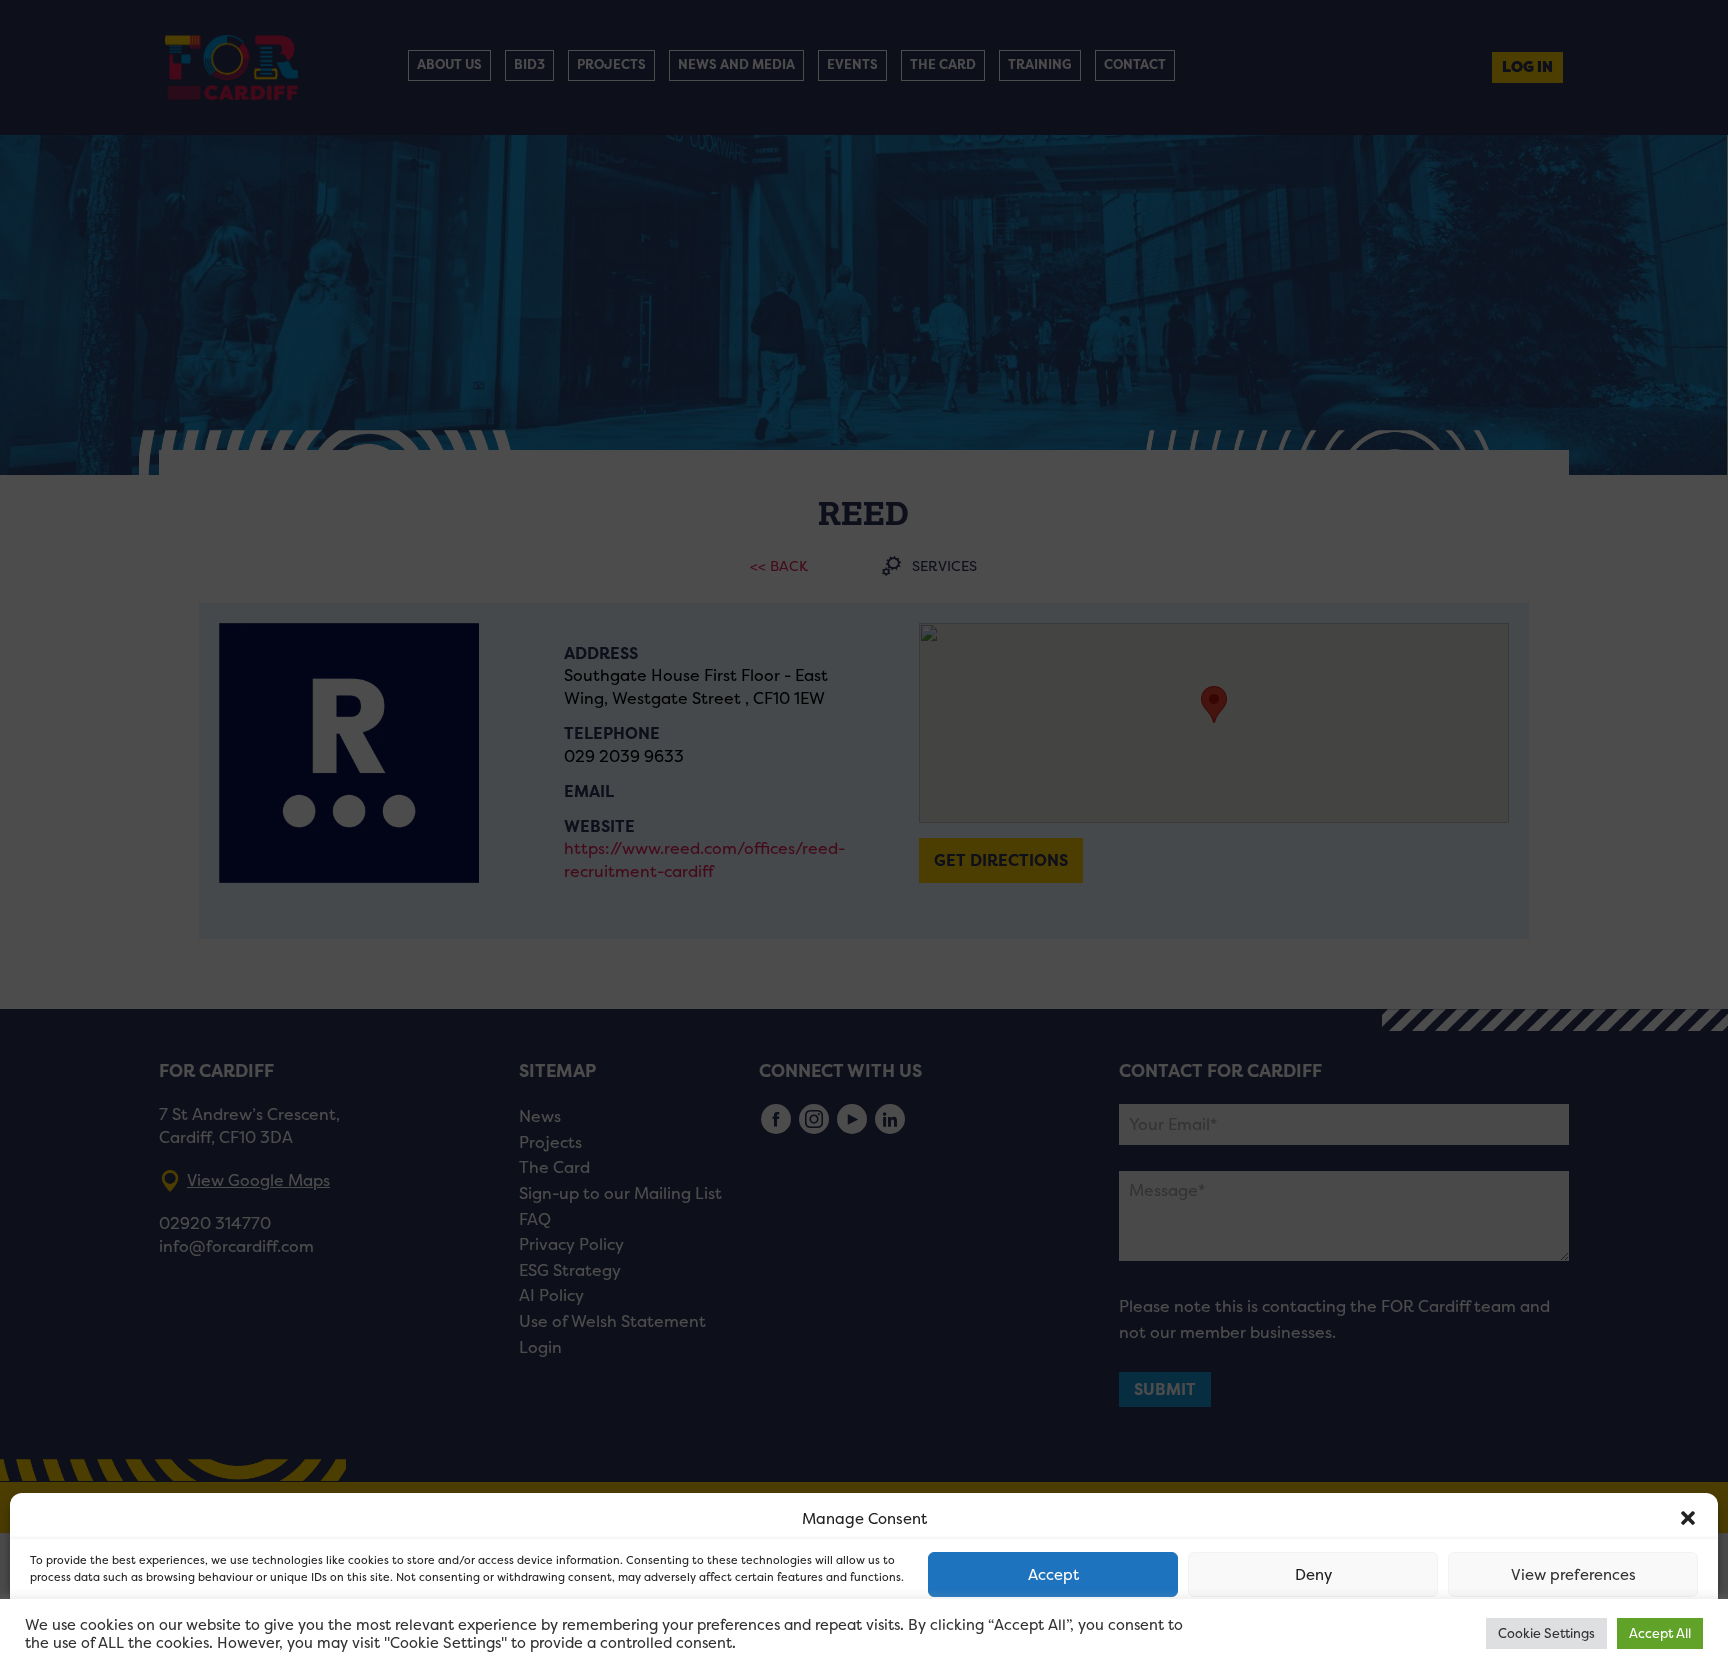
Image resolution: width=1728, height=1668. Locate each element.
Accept (1053, 1574)
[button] (1688, 1518)
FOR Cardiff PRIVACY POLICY (107, 1632)
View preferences (1573, 1574)
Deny (1313, 1574)
